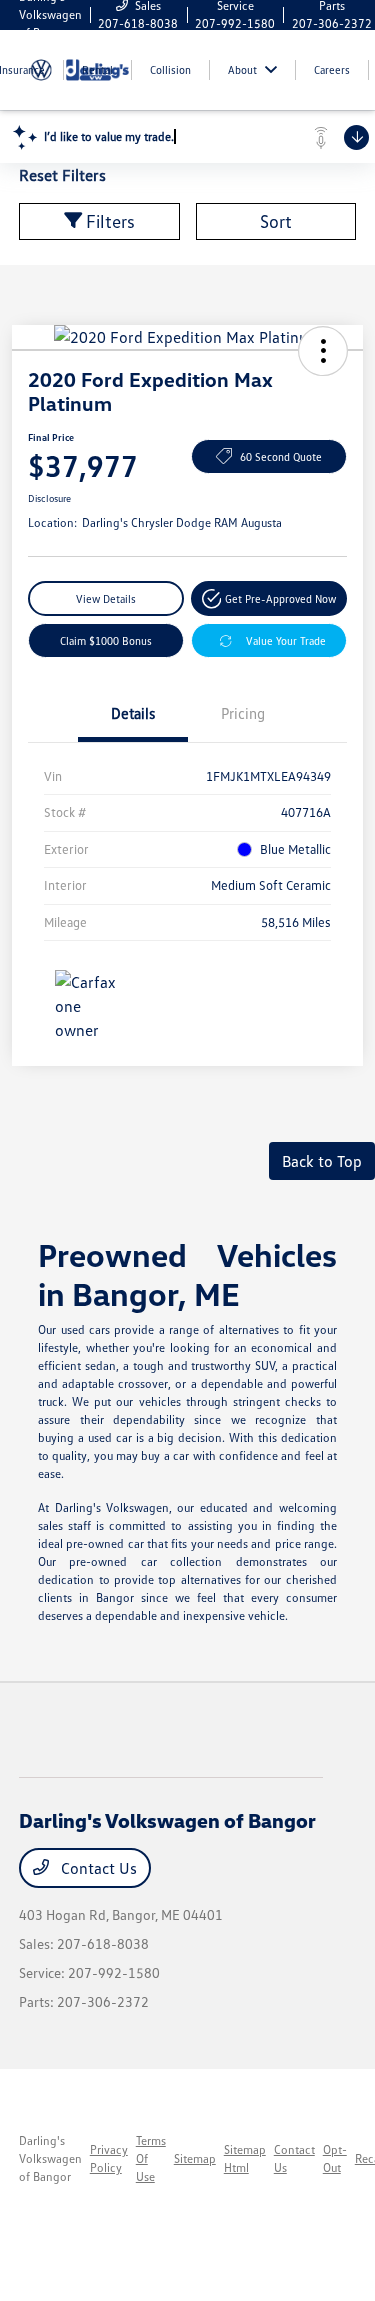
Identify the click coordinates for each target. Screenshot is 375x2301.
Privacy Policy (109, 2158)
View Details (106, 598)
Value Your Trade (286, 640)
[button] (323, 351)
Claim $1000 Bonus (106, 640)
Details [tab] (133, 713)
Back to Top (322, 1161)
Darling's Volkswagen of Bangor (50, 2158)
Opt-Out (335, 2158)
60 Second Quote (281, 456)
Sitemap (195, 2158)
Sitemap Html (245, 2158)
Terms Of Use (151, 2158)
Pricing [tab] (243, 713)
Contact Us (97, 1868)
